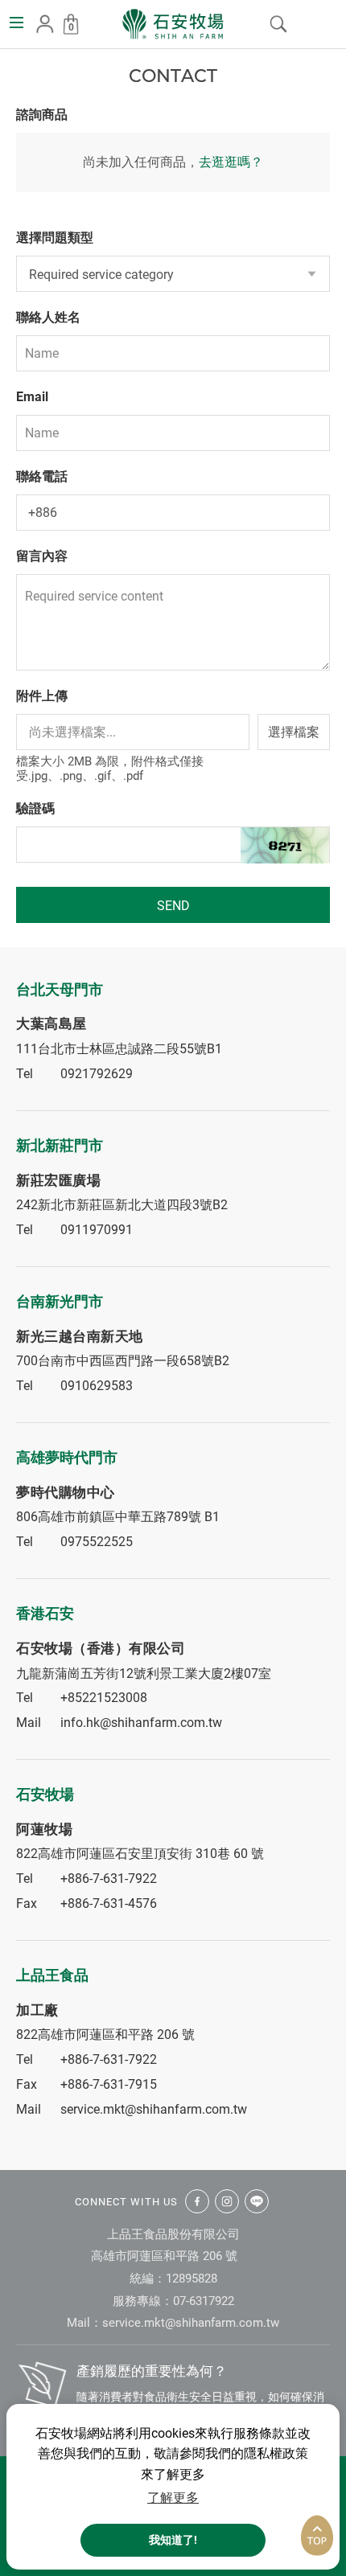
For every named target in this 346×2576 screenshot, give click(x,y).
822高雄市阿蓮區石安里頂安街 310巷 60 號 (140, 1854)
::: (5, 62)
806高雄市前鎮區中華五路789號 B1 (118, 1517)
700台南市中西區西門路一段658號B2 (123, 1361)
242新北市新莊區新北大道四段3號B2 (122, 1205)
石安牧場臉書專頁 (197, 2201)
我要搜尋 (278, 24)
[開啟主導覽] (16, 23)
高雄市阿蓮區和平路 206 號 (164, 2256)
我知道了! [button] (173, 2540)
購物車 (71, 27)
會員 (45, 24)
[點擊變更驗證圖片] (285, 846)
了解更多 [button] (173, 2498)
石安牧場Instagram (227, 2201)
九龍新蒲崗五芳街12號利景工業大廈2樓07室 (144, 1674)
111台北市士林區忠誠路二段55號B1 (119, 1049)
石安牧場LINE (257, 2201)
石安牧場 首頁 (173, 24)
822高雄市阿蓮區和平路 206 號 (105, 2035)
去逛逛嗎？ (231, 162)
